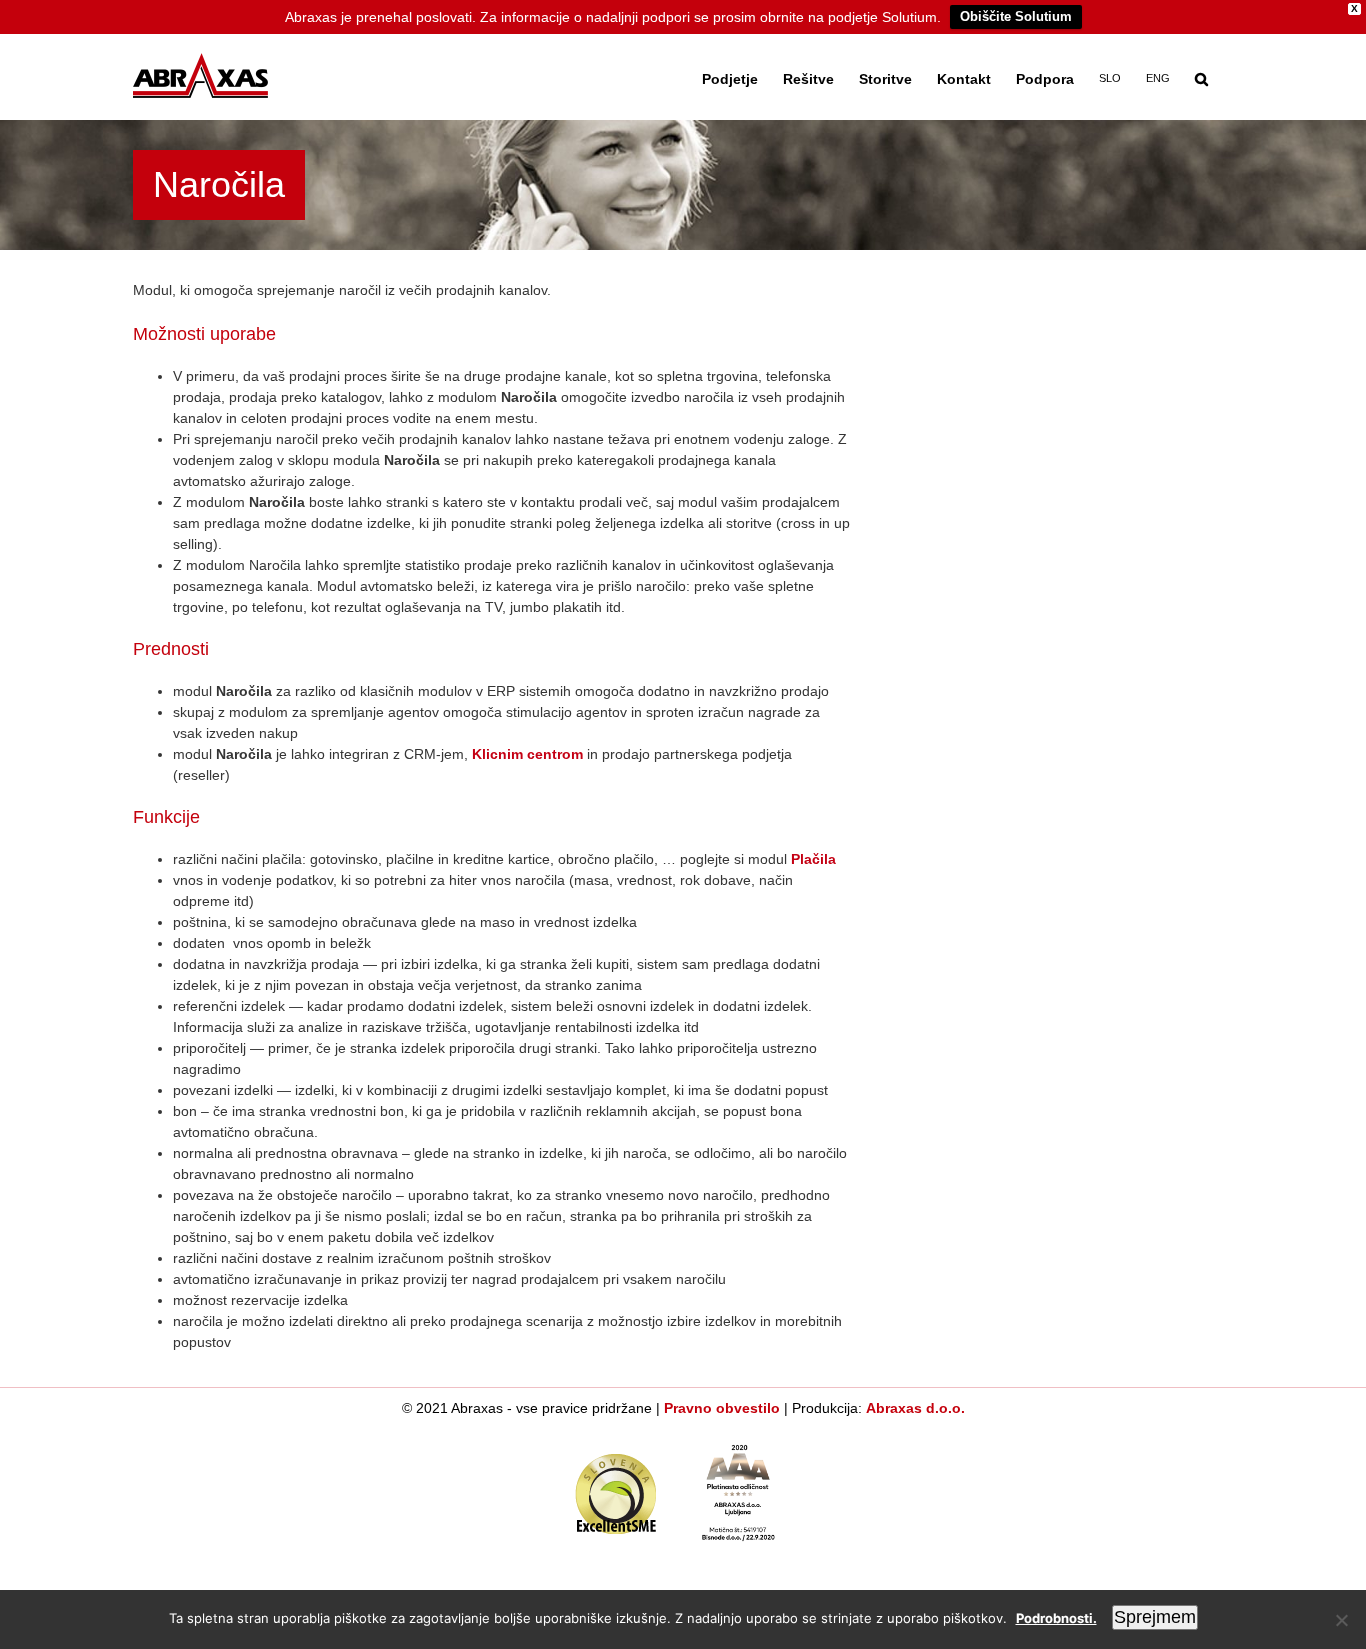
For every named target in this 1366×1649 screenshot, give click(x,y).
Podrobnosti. (1056, 1618)
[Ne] (1341, 1620)
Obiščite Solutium (1016, 16)
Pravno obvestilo (722, 1408)
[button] (1201, 77)
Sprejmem (1155, 1617)
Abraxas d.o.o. (915, 1408)
